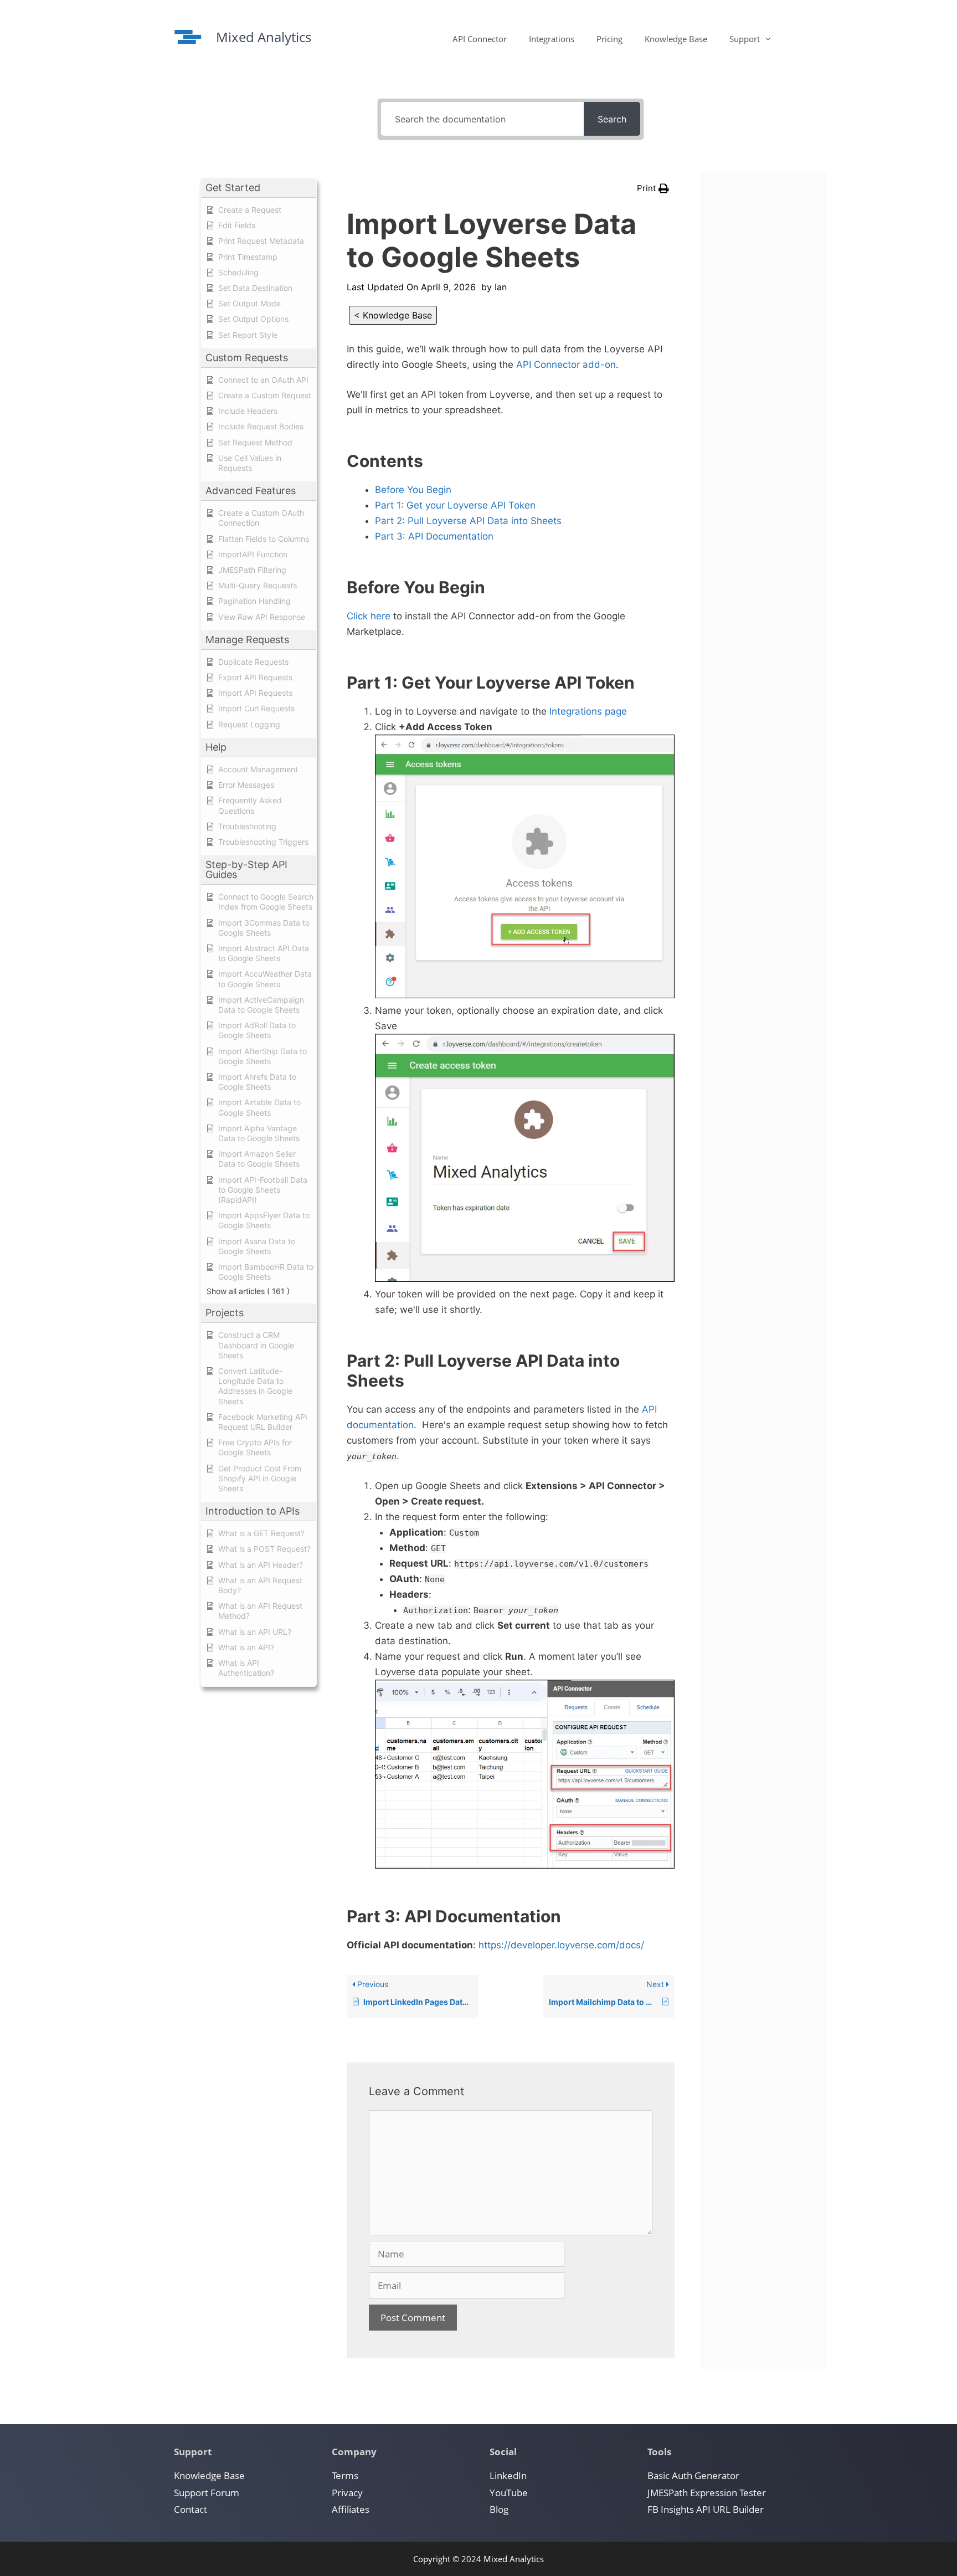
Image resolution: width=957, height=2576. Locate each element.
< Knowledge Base (393, 315)
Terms (345, 2475)
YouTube (509, 2493)
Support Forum (207, 2493)
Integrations (552, 39)
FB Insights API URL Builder (706, 2509)
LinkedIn (508, 2475)
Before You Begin (413, 490)
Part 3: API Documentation (434, 536)
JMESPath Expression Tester (707, 2493)
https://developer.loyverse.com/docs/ (561, 1945)
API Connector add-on (566, 365)
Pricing (609, 39)
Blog (499, 2509)
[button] (653, 188)
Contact (191, 2509)
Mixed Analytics (264, 37)
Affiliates (351, 2509)
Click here (369, 616)
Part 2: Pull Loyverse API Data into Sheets (468, 521)
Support (745, 39)
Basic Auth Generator (693, 2475)
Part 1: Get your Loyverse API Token (455, 505)
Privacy (347, 2493)
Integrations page (588, 711)
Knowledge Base (676, 39)
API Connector (480, 39)
